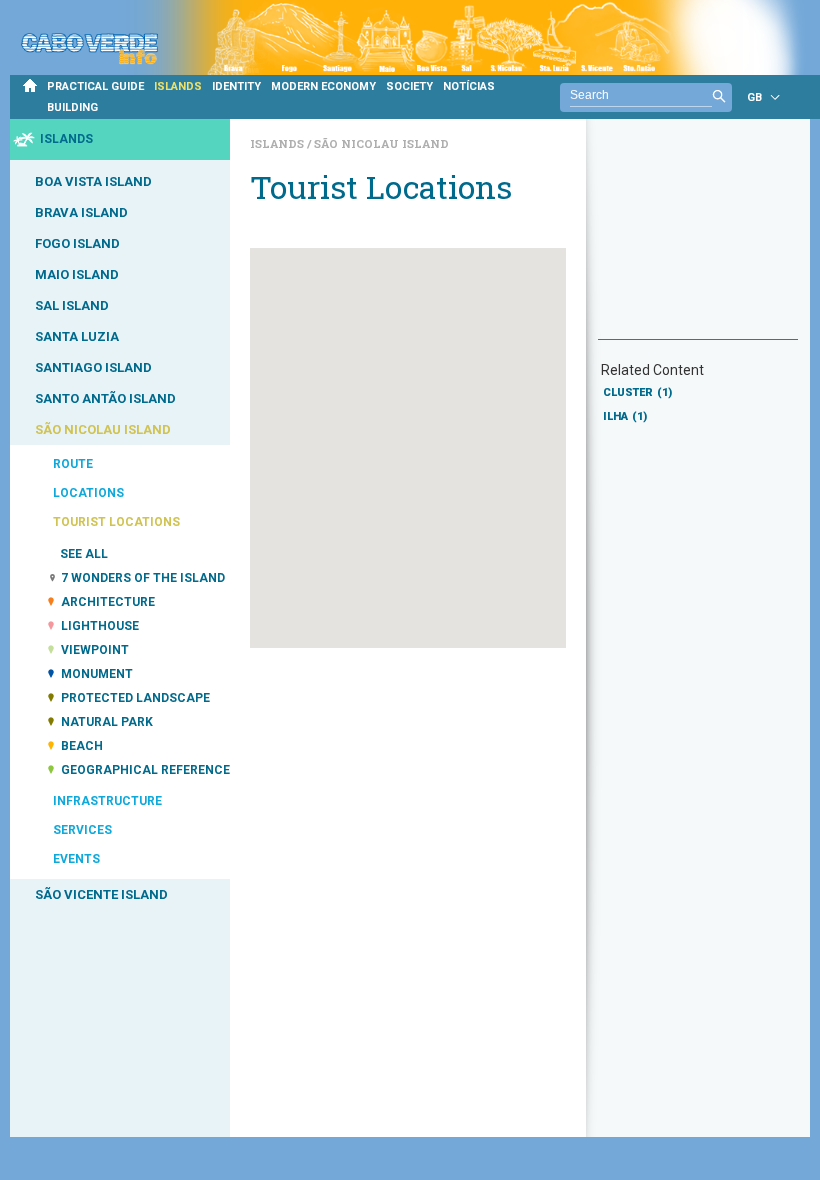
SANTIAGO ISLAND (93, 367)
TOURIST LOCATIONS (116, 522)
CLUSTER (637, 392)
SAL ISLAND (72, 305)
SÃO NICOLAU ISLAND (103, 429)
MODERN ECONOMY (323, 86)
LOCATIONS (88, 493)
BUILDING (72, 107)
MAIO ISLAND (77, 274)
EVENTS (76, 859)
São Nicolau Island (381, 143)
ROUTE (73, 464)
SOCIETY (409, 86)
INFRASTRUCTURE (107, 801)
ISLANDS (178, 86)
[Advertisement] (698, 239)
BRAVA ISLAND (81, 212)
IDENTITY (236, 86)
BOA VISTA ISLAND (93, 181)
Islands (278, 143)
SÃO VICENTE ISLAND (101, 894)
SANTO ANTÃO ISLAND (105, 398)
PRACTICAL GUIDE (95, 86)
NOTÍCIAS (469, 86)
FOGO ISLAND (77, 243)
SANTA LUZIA (77, 336)
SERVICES (82, 830)
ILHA (625, 416)
